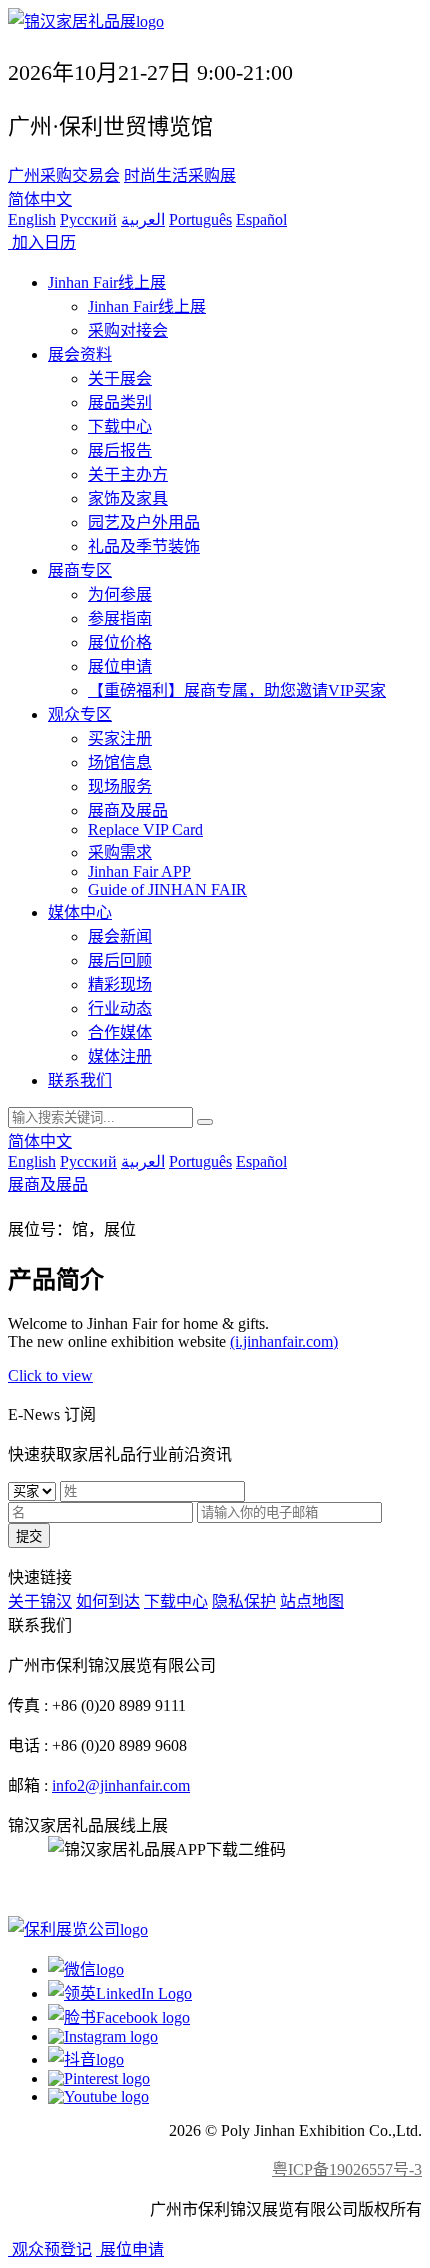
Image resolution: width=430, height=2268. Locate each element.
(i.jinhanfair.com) (284, 1341)
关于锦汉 (40, 1601)
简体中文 (40, 199)
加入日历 (42, 242)
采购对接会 (128, 330)
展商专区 (80, 570)
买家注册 (120, 738)
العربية (143, 219)
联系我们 (80, 1080)
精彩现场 (120, 984)
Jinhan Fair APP (139, 871)
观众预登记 (50, 2249)
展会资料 (80, 354)
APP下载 (79, 1889)
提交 (29, 1536)
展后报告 (120, 450)
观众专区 (80, 714)
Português (200, 219)
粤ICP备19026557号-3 (347, 2169)
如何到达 (108, 1601)
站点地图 (312, 1601)
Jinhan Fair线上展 (107, 282)
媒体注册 (120, 1056)
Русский (88, 219)
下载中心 (120, 426)
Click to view (50, 1375)
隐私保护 (244, 1601)
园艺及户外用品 (144, 522)
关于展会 (120, 378)
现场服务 (120, 786)
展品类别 (120, 402)
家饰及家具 (128, 498)
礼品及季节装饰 (144, 546)
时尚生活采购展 (180, 175)
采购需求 (120, 852)
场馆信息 (120, 762)
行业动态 (120, 1008)
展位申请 (120, 666)
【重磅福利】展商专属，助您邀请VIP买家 (237, 690)
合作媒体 (120, 1032)
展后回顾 (120, 960)
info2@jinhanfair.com (121, 1785)
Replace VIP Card (145, 829)
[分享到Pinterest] (99, 2078)
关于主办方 (128, 474)
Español (261, 219)
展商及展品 (128, 810)
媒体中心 (80, 912)
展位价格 (120, 642)
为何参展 (120, 594)
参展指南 (120, 618)
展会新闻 (120, 936)
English (32, 219)
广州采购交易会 (64, 175)
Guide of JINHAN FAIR (167, 889)
